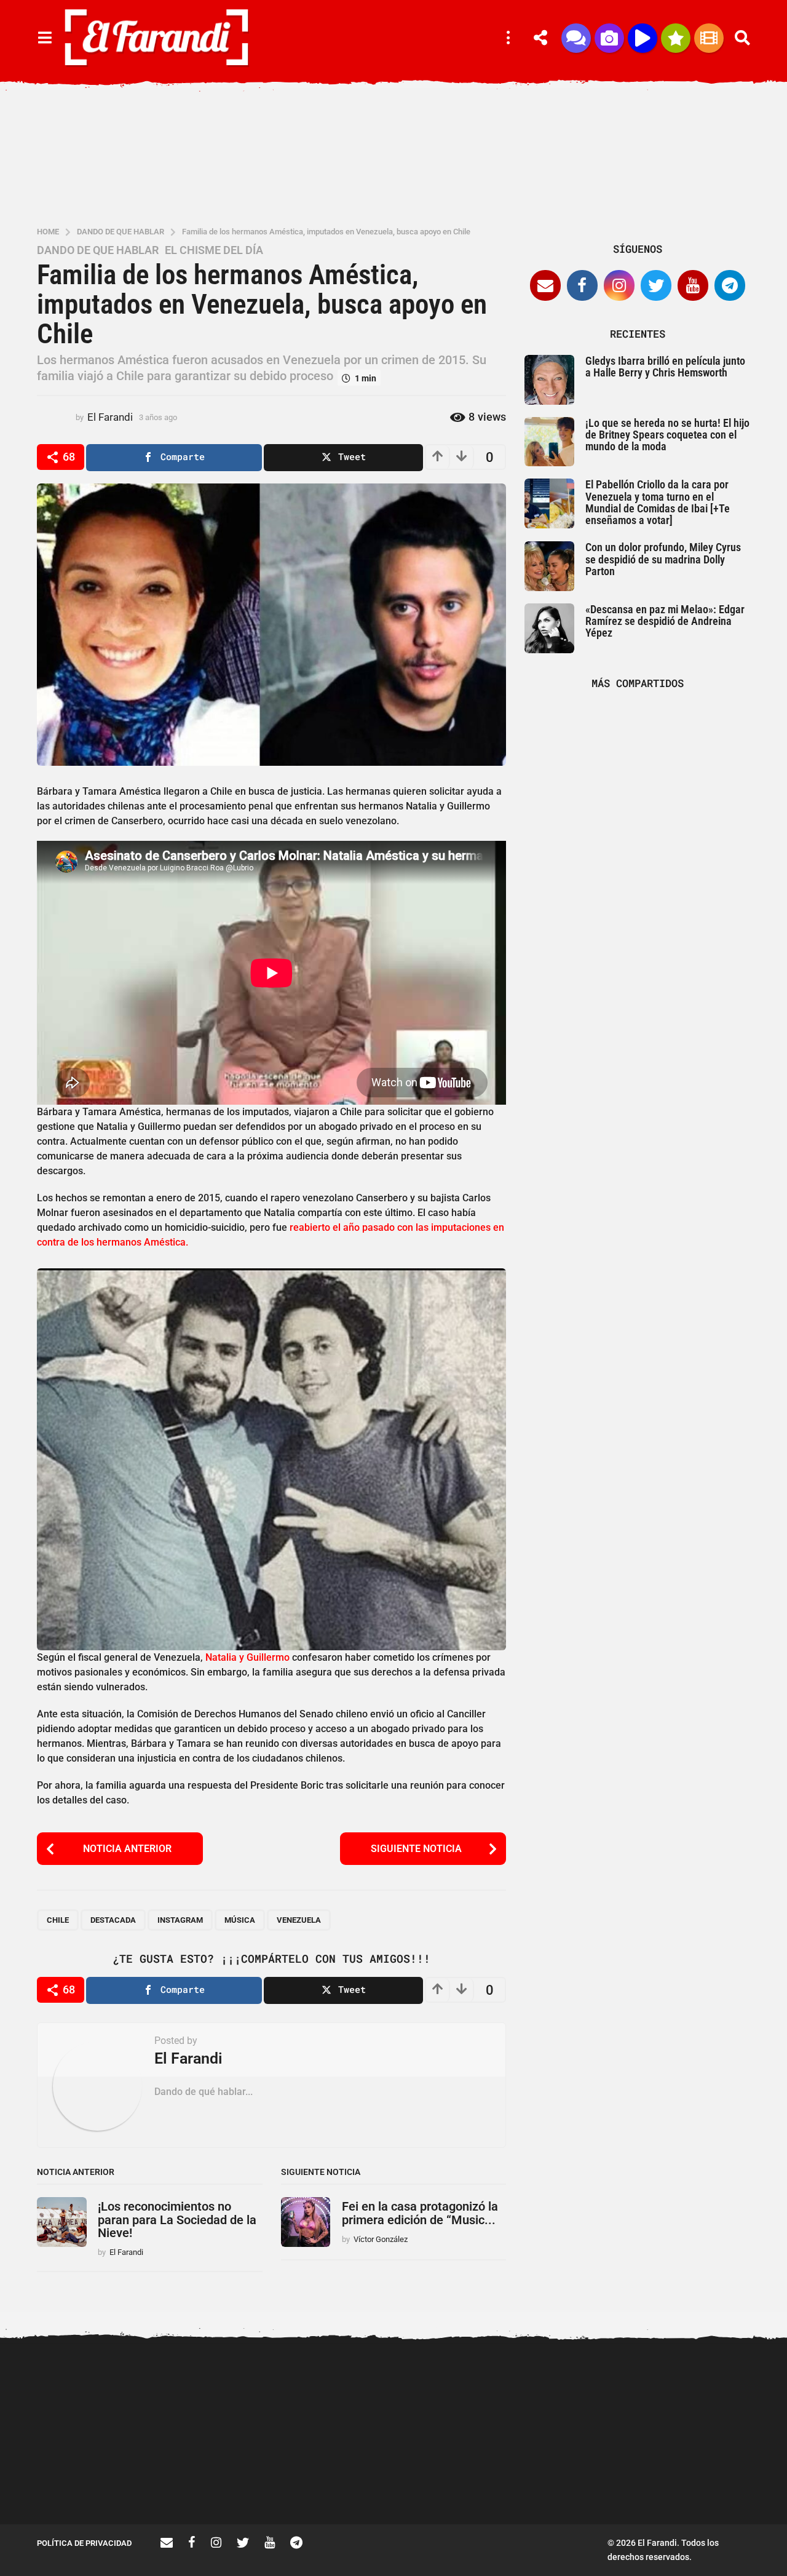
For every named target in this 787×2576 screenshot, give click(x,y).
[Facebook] (582, 285)
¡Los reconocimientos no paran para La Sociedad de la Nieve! (177, 2220)
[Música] (643, 38)
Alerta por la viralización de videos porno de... (98, 2480)
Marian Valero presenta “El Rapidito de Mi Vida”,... (467, 2480)
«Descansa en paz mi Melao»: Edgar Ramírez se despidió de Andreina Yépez (665, 621)
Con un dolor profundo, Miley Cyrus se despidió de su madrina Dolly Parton (663, 559)
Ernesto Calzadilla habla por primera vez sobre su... (714, 2390)
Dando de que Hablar (98, 250)
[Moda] (676, 38)
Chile (58, 1920)
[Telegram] (730, 285)
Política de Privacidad (84, 2543)
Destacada (113, 1920)
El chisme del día (214, 250)
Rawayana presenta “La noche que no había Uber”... (591, 2480)
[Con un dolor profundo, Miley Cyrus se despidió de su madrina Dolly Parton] (549, 566)
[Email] (545, 285)
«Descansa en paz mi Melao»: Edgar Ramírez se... (222, 2480)
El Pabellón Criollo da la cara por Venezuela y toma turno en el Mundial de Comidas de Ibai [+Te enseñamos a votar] (658, 502)
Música (240, 1920)
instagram (180, 1920)
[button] (45, 38)
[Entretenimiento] (709, 38)
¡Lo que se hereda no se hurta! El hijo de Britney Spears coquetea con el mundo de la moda (667, 435)
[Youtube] (693, 285)
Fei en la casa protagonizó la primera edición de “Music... (420, 2213)
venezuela (299, 1920)
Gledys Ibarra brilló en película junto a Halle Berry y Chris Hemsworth (665, 367)
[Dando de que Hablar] (576, 38)
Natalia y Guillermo (247, 1657)
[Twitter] (656, 285)
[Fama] (609, 38)
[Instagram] (619, 285)
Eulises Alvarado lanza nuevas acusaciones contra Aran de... (345, 2485)
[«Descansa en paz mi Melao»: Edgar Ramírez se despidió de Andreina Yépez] (549, 628)
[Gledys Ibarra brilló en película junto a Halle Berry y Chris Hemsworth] (549, 380)
